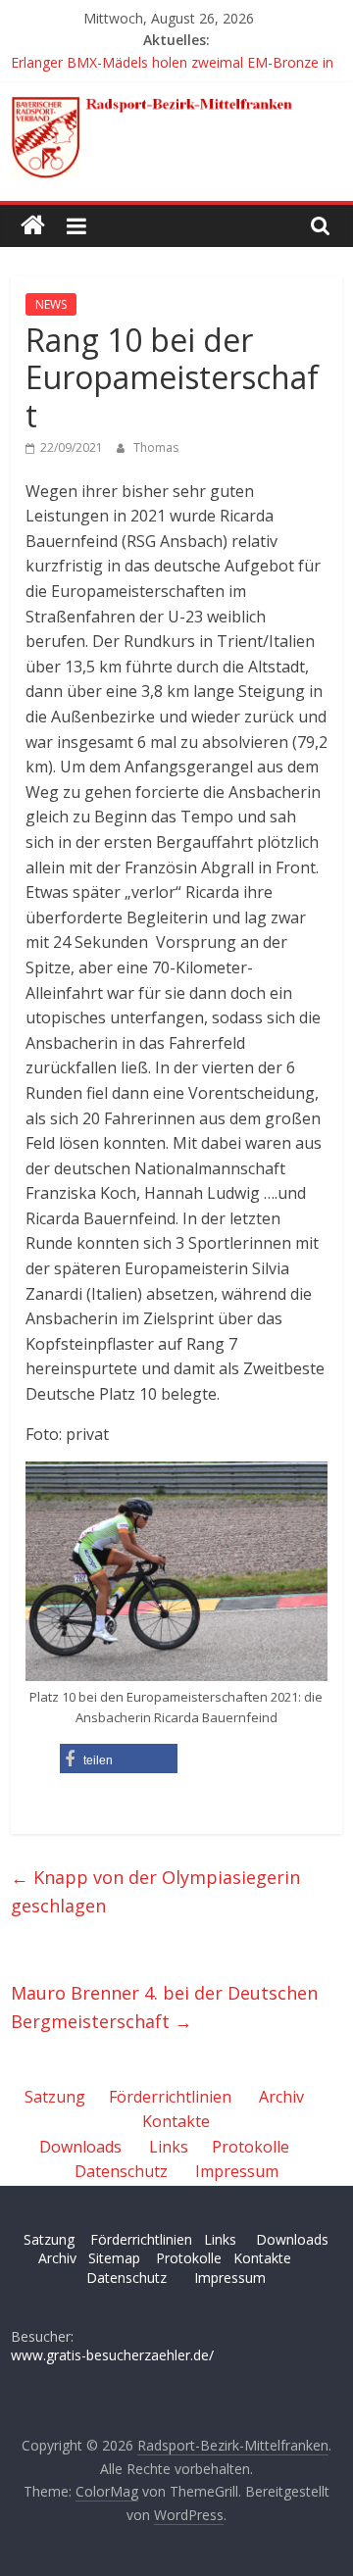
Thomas (156, 447)
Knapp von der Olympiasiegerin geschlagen (155, 1891)
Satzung (55, 2097)
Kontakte (176, 2121)
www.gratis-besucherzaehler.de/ (112, 2355)
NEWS (51, 304)
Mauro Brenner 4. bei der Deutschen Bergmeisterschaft (164, 2007)
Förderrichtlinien (170, 2097)
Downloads (80, 2147)
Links (169, 2147)
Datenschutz (121, 2171)
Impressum (237, 2171)
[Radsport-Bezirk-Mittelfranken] (33, 226)
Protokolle (251, 2147)
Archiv (281, 2097)
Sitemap (114, 2258)
